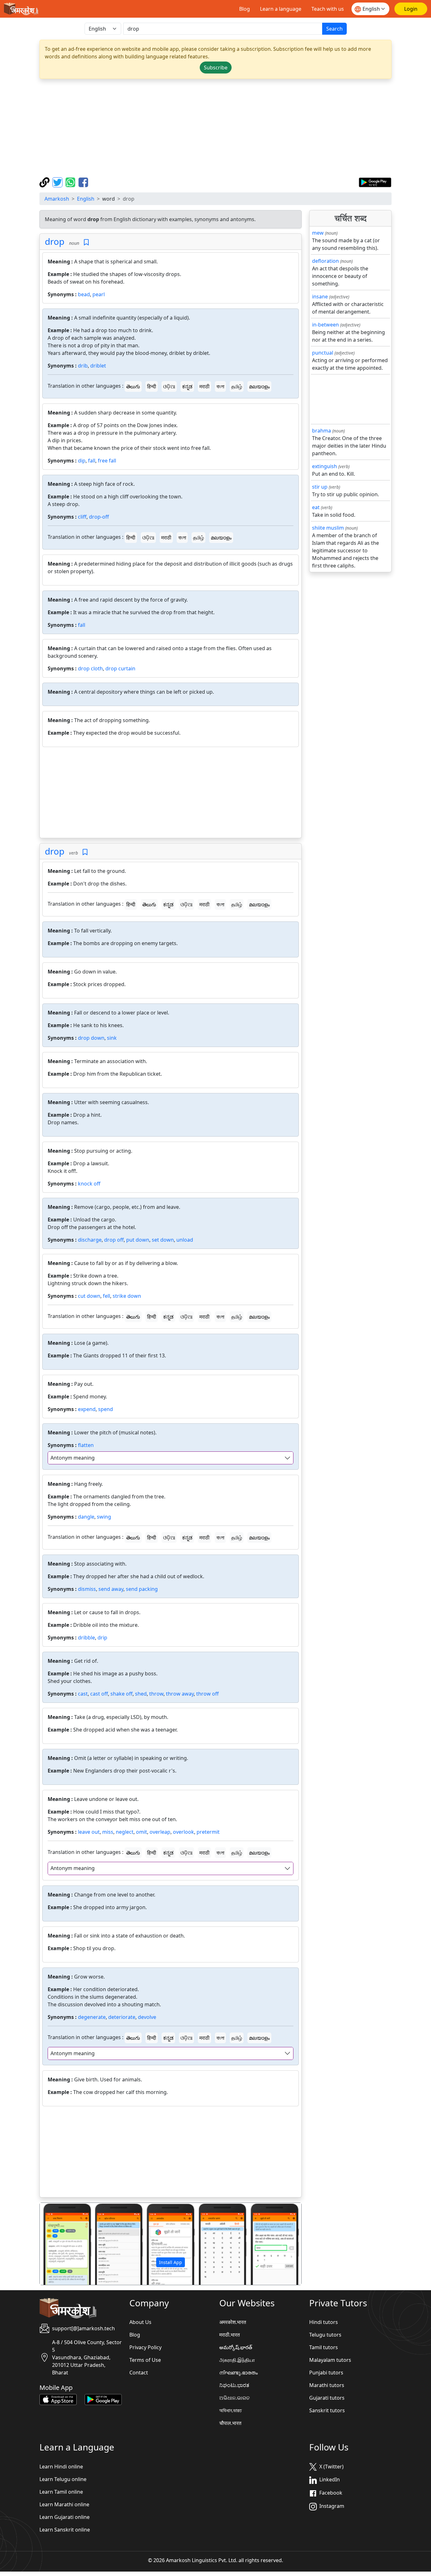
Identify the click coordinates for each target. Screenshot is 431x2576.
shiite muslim (328, 528)
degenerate (92, 2017)
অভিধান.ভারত (230, 2410)
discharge (90, 1240)
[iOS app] (58, 2399)
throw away (180, 1694)
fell (106, 1296)
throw (156, 1694)
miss (108, 1832)
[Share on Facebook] (83, 182)
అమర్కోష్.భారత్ (236, 2347)
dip (82, 461)
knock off (89, 1184)
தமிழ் (237, 386)
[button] (59, 2244)
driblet (98, 366)
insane (320, 297)
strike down (127, 1296)
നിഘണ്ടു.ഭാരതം (239, 2373)
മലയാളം (259, 386)
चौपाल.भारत (230, 2423)
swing (104, 1517)
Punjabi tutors (326, 2373)
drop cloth (90, 668)
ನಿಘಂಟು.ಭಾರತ (234, 2385)
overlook (183, 1832)
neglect (125, 1832)
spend (106, 1409)
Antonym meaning (73, 1458)
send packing (142, 1589)
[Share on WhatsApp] (71, 182)
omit (142, 1832)
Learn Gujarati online (65, 2517)
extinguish (325, 466)
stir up (320, 487)
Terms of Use (145, 2360)
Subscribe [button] (216, 68)
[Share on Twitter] (58, 182)
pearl (99, 294)
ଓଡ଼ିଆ (169, 386)
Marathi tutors (327, 2385)
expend (87, 1409)
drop (55, 241)
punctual (323, 353)
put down (138, 1240)
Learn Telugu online (63, 2479)
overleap (160, 1832)
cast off (99, 1694)
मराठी (204, 386)
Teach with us (328, 9)
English (86, 199)
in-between (325, 325)
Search (334, 29)
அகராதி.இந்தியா (237, 2360)
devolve (147, 2017)
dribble (86, 1638)
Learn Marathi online (64, 2504)
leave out (89, 1832)
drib (83, 366)
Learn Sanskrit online (65, 2530)
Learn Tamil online (61, 2492)
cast (83, 1694)
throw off (207, 1694)
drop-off (99, 517)
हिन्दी (152, 386)
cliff (82, 517)
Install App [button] (171, 2262)
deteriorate (122, 2017)
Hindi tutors (324, 2322)
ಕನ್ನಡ (187, 386)
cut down (89, 1296)
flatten (86, 1445)
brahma (322, 431)
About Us (140, 2322)
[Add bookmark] (86, 242)
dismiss (87, 1589)
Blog (245, 9)
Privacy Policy (145, 2347)
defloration (325, 261)
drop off (114, 1240)
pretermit (208, 1832)
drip (102, 1638)
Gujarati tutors (327, 2398)
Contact (139, 2373)
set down (163, 1240)
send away (111, 1589)
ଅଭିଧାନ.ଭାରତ (234, 2398)
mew (318, 233)
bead (84, 294)
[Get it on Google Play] (375, 182)
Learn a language (281, 9)
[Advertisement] (215, 128)
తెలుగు (133, 386)
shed (141, 1694)
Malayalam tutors (330, 2360)
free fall (107, 461)
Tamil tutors (324, 2347)
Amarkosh (57, 199)
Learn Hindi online (61, 2467)
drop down (91, 1038)
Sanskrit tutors (327, 2410)
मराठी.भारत (230, 2335)
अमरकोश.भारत (233, 2322)
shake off (121, 1694)
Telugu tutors (325, 2335)
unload (185, 1240)
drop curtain (120, 668)
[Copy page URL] (45, 182)
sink (112, 1038)
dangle (86, 1517)
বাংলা (220, 386)
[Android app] (103, 2399)
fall (92, 461)
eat (316, 507)
